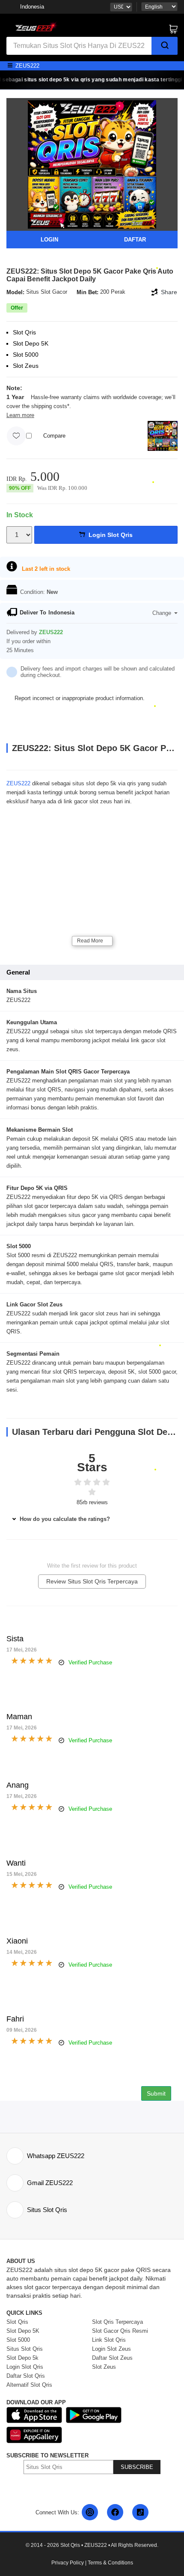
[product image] (92, 164)
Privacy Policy (68, 2563)
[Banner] (34, 26)
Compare (54, 436)
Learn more (20, 415)
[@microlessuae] (90, 2512)
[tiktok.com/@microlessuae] (140, 2512)
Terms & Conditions (110, 2563)
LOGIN (49, 240)
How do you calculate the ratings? (64, 1519)
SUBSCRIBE (137, 2467)
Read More (90, 941)
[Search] (165, 46)
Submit (156, 2093)
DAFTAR (135, 240)
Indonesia (32, 7)
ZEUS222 (18, 783)
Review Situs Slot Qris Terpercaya (92, 1581)
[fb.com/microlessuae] (115, 2512)
